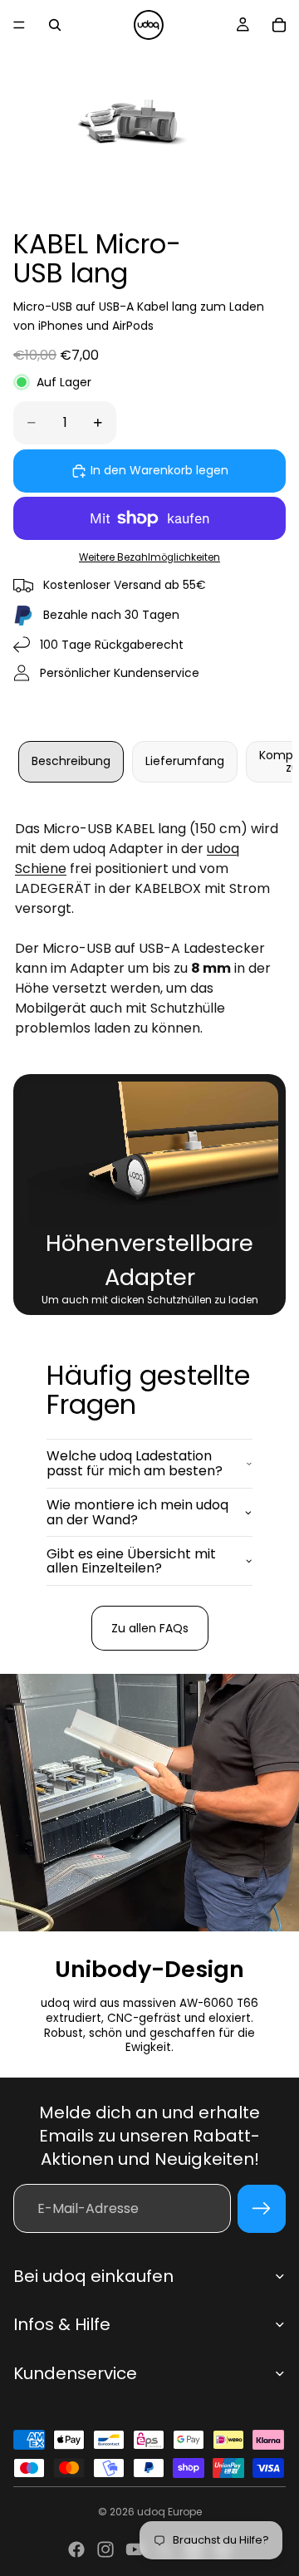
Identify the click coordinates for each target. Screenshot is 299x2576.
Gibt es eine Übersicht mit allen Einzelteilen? (131, 1561)
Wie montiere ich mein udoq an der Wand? (137, 1512)
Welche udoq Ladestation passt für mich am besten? (135, 1463)
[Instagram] (105, 2549)
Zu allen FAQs (150, 1628)
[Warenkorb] (279, 25)
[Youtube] (135, 2549)
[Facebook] (76, 2549)
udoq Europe (169, 2512)
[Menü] (19, 25)
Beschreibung (71, 761)
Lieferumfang (185, 761)
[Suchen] (55, 25)
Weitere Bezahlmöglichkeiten (149, 557)
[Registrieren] (262, 2209)
